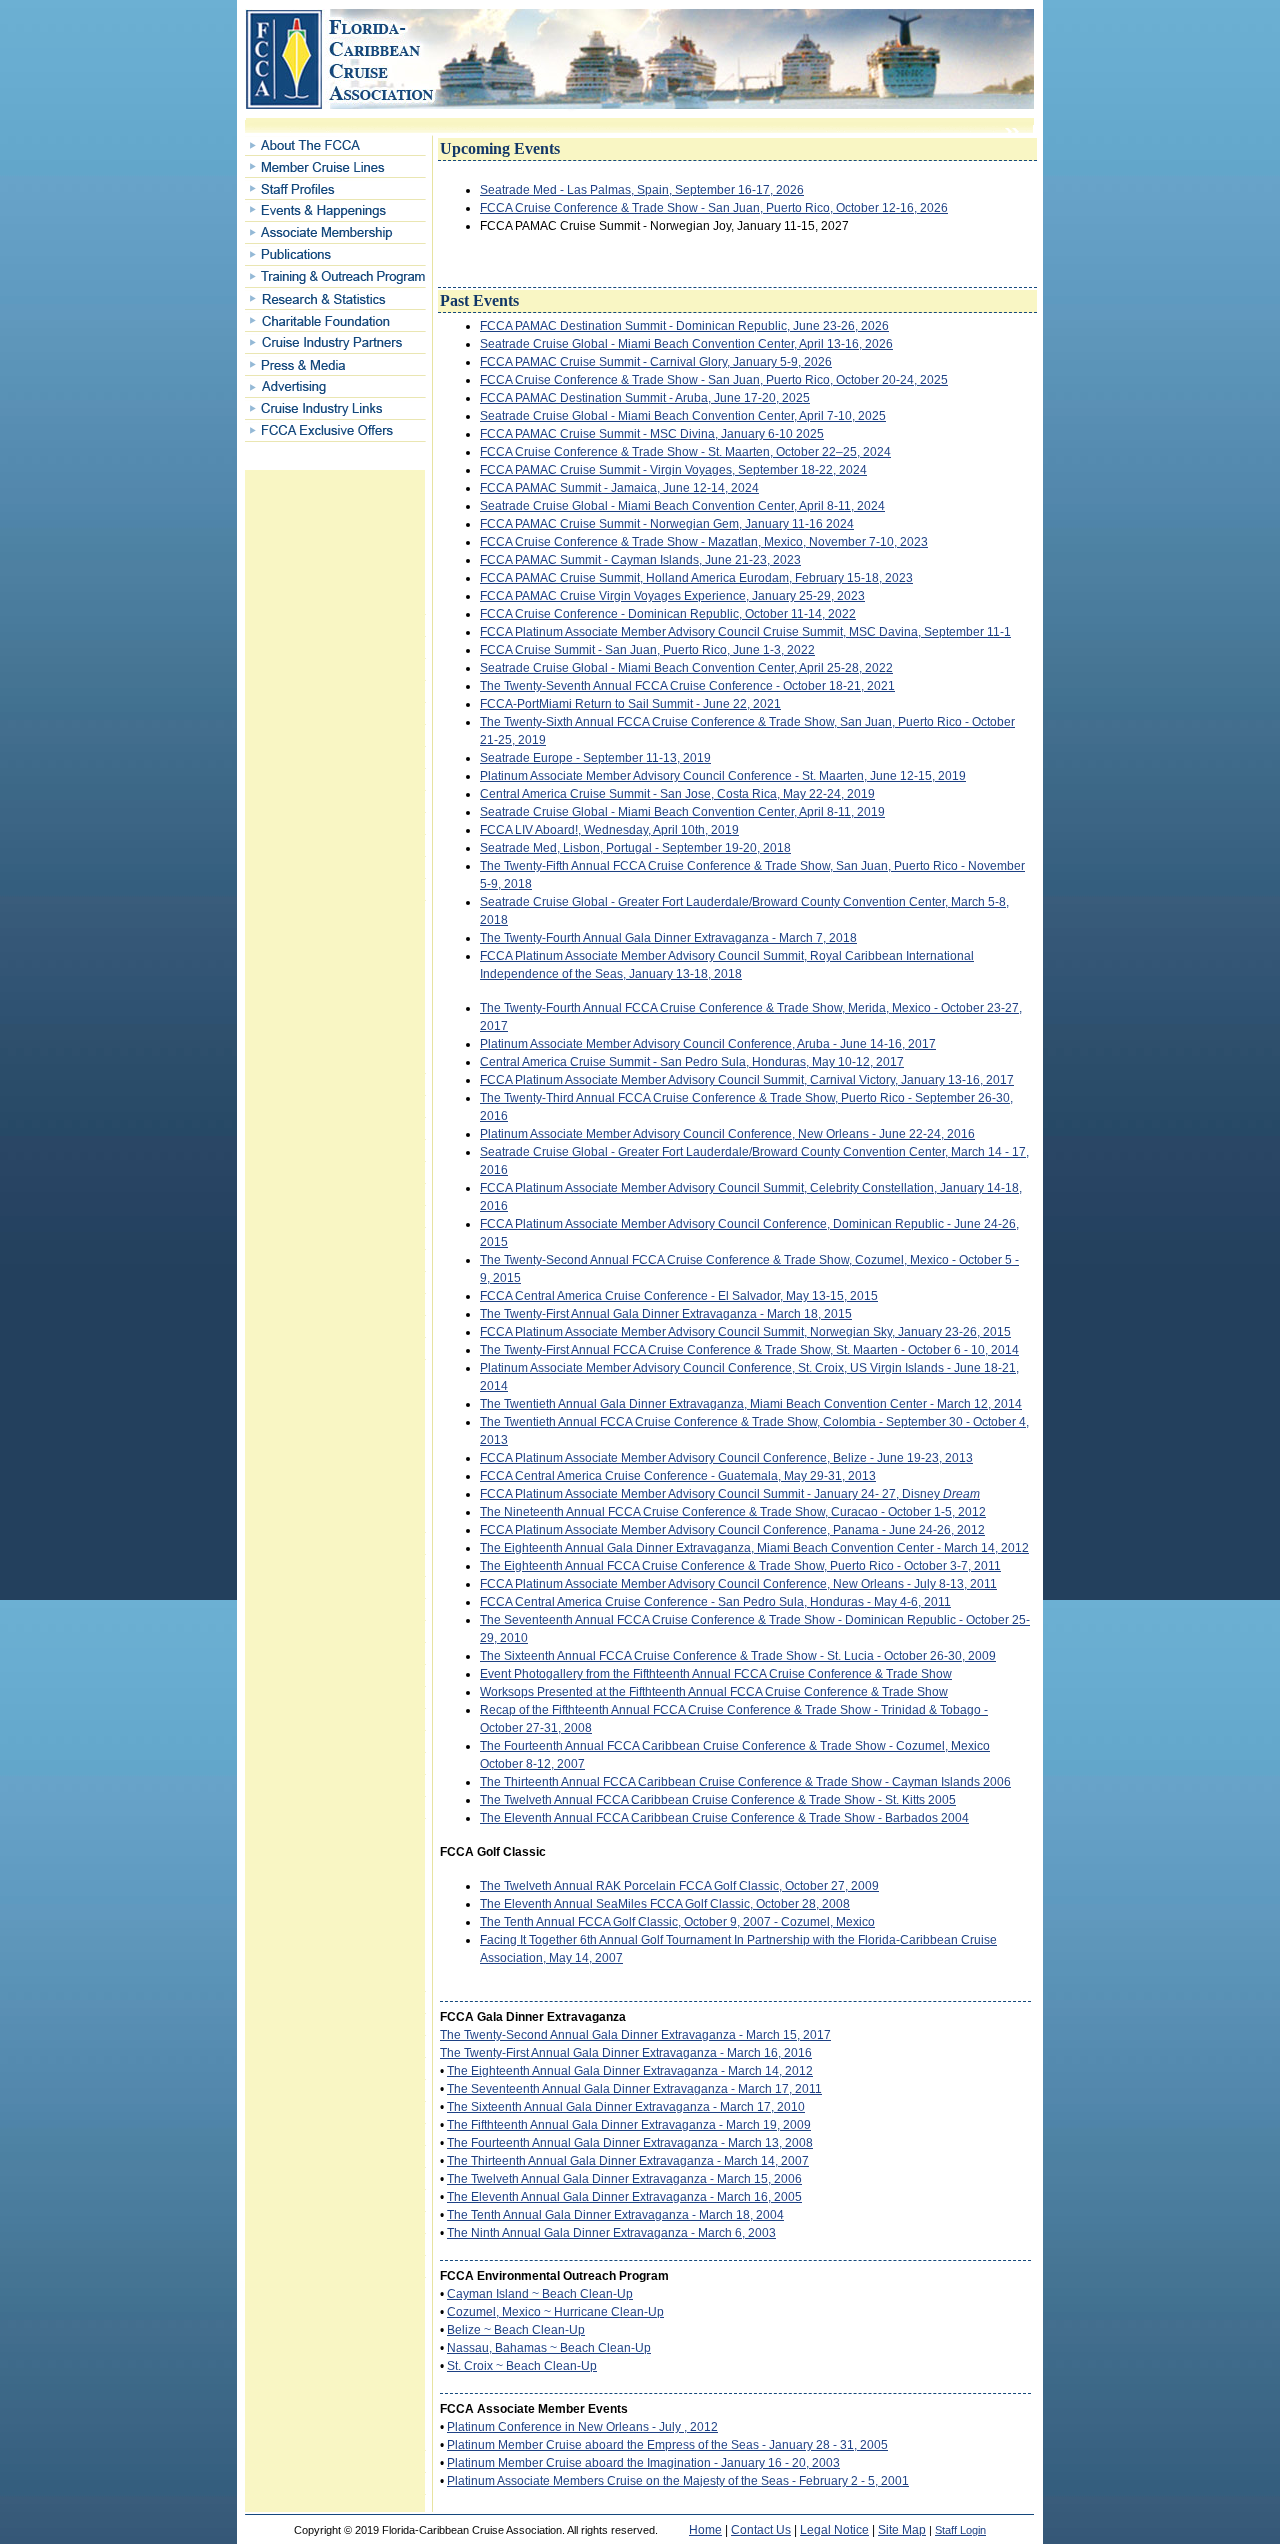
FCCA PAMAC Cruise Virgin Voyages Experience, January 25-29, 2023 (672, 596)
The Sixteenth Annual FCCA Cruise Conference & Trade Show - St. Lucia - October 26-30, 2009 (738, 1656)
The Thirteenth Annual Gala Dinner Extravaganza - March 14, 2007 (628, 2161)
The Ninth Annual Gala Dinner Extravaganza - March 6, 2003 (611, 2233)
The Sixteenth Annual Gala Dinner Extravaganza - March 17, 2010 (626, 2107)
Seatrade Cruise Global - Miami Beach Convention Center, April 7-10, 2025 (683, 416)
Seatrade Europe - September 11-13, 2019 (595, 758)
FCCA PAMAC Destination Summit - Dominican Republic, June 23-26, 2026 (684, 326)
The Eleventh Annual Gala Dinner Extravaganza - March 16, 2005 (624, 2197)
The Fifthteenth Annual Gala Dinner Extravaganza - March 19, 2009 (629, 2125)
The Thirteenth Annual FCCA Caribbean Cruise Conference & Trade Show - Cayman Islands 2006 (745, 1782)
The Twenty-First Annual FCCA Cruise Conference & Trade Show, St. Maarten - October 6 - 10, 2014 (749, 1350)
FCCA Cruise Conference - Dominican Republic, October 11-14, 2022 (668, 614)
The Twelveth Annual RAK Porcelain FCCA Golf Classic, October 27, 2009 (679, 1886)
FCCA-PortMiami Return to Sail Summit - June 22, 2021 (630, 704)
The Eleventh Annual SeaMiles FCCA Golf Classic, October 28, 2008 (665, 1904)
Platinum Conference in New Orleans (548, 2427)
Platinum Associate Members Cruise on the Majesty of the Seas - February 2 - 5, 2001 (678, 2481)
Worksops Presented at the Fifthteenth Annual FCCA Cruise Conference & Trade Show (714, 1692)
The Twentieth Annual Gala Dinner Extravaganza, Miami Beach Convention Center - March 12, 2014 (751, 1404)
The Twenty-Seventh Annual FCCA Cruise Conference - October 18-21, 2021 (687, 686)
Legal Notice (834, 2530)
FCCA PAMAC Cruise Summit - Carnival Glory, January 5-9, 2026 (656, 362)
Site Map (902, 2530)
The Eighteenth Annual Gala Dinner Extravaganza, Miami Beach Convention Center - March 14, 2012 (754, 1548)
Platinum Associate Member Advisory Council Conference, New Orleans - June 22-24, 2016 (727, 1134)
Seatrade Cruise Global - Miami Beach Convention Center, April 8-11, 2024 (682, 506)
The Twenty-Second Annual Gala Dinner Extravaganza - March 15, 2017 (635, 2035)
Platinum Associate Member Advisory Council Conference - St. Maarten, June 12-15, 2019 (723, 776)
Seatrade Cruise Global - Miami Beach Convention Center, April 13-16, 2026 (686, 344)
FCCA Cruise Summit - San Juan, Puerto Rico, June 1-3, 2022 (647, 650)
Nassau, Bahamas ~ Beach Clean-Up (549, 2348)
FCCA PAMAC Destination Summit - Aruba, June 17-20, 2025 (645, 398)
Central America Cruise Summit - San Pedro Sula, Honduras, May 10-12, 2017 (692, 1062)
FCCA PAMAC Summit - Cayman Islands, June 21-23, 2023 (640, 560)
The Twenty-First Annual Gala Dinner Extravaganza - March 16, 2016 (626, 2053)
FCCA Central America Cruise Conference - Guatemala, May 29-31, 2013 (678, 1476)
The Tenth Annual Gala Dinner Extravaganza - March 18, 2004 (615, 2215)
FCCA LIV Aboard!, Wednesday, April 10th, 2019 (609, 830)
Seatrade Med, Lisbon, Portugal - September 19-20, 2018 (635, 848)
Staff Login (960, 2530)
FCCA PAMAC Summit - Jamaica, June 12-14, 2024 (619, 488)
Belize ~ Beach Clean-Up (516, 2330)
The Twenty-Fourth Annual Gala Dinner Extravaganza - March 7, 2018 (668, 938)
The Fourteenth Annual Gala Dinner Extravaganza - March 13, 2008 (630, 2143)
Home (705, 2530)
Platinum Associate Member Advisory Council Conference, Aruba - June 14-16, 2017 (708, 1044)
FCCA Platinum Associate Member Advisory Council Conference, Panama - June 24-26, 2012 (732, 1530)
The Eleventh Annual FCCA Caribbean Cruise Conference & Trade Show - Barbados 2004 (724, 1818)
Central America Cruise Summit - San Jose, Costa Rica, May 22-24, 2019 (677, 794)
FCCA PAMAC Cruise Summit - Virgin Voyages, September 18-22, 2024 (673, 470)
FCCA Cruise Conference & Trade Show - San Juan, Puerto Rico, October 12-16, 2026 (714, 208)
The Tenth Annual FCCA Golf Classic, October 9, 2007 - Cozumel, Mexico (677, 1922)
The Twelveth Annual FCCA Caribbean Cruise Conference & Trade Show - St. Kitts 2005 (718, 1800)
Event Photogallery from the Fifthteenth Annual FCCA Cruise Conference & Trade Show (716, 1674)
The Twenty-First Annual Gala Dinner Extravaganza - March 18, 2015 (666, 1314)
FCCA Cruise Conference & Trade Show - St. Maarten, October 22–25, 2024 (685, 452)
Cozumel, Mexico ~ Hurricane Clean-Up (555, 2312)
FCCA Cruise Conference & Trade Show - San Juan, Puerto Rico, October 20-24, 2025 (714, 380)
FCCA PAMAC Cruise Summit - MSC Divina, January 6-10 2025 (652, 434)
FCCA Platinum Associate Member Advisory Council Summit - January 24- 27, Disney (730, 1494)
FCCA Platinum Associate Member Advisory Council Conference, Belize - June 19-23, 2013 (726, 1458)
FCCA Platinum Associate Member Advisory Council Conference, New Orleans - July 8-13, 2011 (738, 1584)
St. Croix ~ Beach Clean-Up (522, 2366)
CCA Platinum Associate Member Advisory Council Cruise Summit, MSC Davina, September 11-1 (749, 632)
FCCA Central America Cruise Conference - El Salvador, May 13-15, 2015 (679, 1296)
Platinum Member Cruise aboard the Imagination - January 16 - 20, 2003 (643, 2463)
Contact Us (761, 2530)
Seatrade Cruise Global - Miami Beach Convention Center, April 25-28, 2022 (686, 668)
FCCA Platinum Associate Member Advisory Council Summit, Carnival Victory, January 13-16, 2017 (747, 1080)
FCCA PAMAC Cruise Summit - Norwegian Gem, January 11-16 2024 (667, 524)
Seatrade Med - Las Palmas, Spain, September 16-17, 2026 (642, 190)
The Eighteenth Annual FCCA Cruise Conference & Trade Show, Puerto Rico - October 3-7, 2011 (740, 1566)
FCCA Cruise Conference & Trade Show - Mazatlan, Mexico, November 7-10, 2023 (704, 542)
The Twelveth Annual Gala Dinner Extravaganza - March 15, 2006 (624, 2179)
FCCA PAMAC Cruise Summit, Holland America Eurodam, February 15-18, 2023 (696, 578)
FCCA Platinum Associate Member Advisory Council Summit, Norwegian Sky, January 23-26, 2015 (745, 1332)
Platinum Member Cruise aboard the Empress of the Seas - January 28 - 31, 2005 (667, 2445)
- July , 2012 (683, 2427)
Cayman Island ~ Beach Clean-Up (540, 2294)
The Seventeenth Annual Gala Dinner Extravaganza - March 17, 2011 (634, 2089)
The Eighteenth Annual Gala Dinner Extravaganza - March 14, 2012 (630, 2071)
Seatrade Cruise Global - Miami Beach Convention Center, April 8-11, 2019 (682, 812)
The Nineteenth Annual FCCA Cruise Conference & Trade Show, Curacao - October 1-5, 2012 (733, 1512)
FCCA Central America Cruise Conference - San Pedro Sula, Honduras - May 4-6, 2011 (715, 1602)
